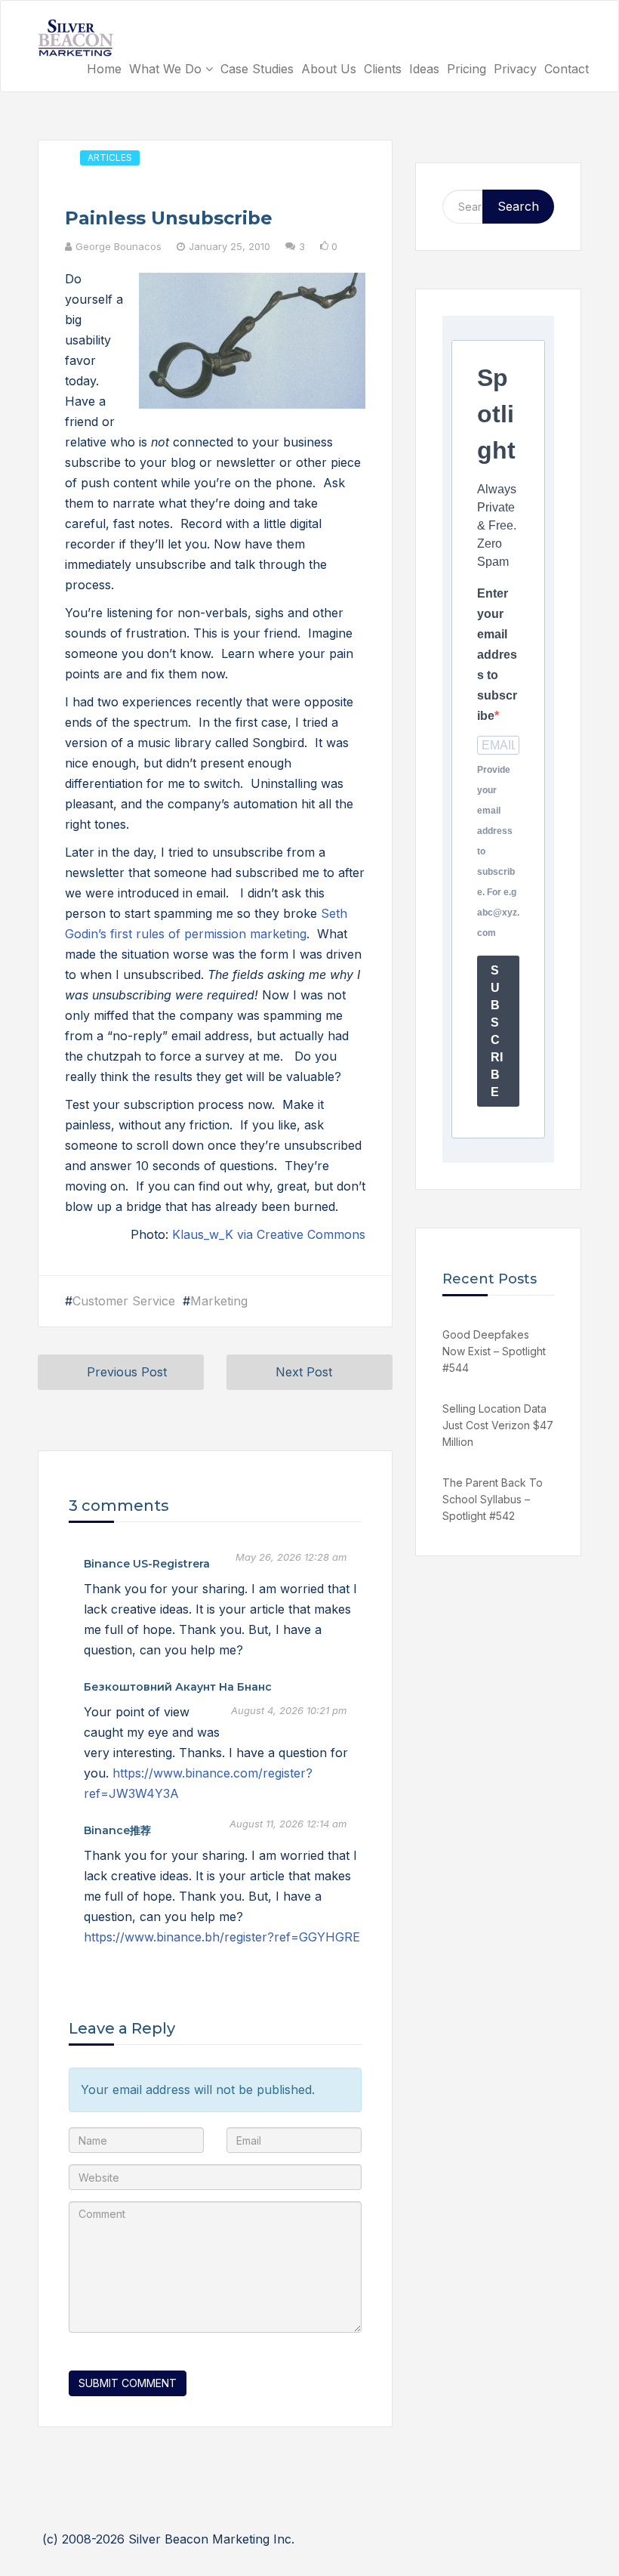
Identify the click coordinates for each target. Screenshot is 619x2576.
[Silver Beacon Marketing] (75, 38)
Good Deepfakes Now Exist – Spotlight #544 (494, 1351)
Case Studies (257, 69)
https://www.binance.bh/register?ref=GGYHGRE (222, 1937)
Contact (567, 69)
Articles (110, 158)
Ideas (424, 69)
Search (518, 206)
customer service (124, 1301)
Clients (383, 69)
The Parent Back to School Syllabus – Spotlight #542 (493, 1499)
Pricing (467, 69)
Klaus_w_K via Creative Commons (269, 1234)
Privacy (515, 69)
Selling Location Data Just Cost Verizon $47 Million (498, 1425)
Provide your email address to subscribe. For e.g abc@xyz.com (498, 851)
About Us (329, 69)
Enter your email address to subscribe (497, 655)
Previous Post (127, 1372)
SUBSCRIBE (497, 1031)
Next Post (304, 1372)
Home (104, 69)
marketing (219, 1301)
